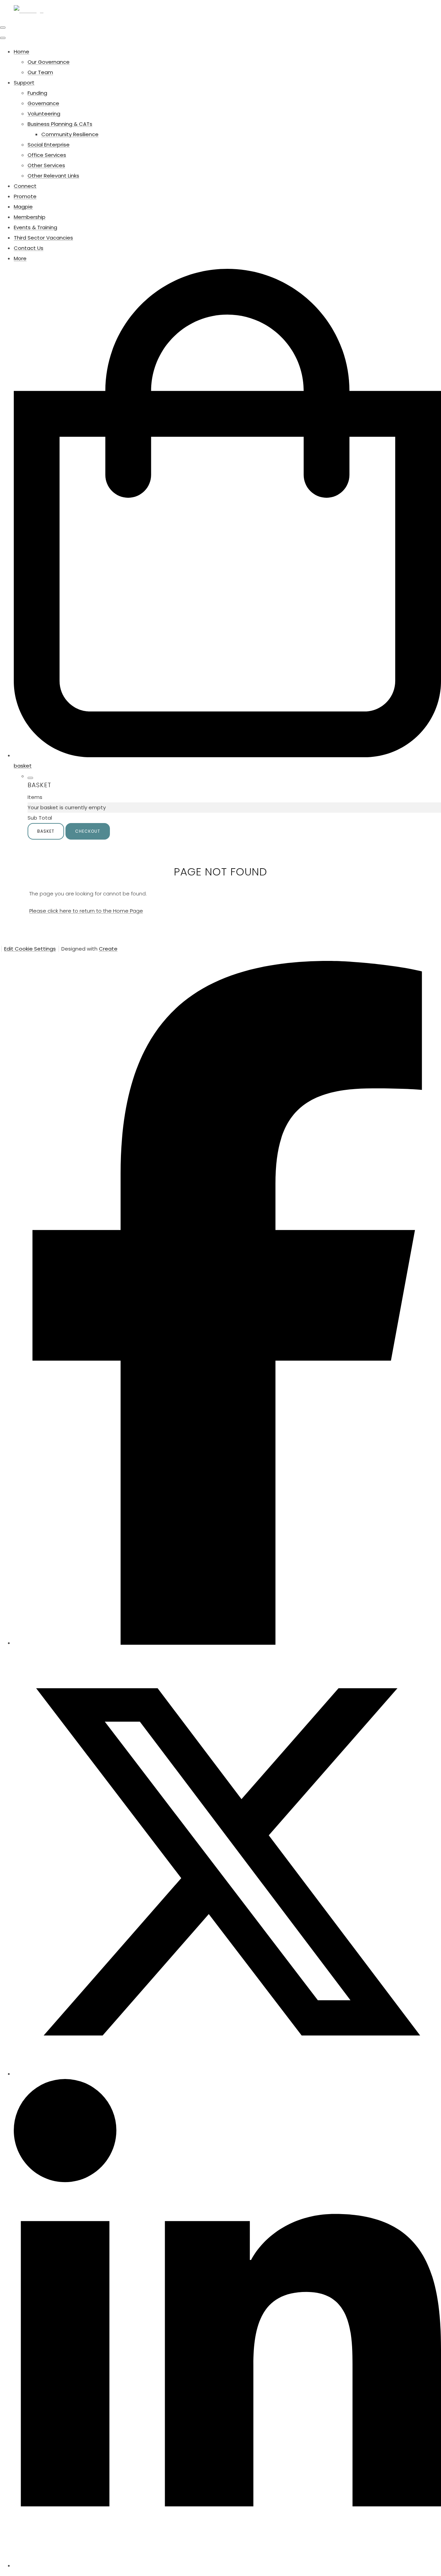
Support (24, 83)
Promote (25, 196)
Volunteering (44, 114)
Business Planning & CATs (60, 124)
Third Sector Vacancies (43, 238)
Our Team (40, 72)
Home (22, 52)
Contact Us (29, 248)
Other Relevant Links (53, 176)
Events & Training (35, 227)
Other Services (46, 165)
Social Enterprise (49, 145)
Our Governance (49, 62)
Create (108, 949)
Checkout (88, 831)
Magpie (23, 207)
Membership (30, 217)
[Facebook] (227, 1643)
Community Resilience (70, 134)
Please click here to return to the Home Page (86, 911)
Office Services (47, 155)
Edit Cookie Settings (30, 949)
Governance (43, 103)
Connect (25, 186)
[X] (227, 2074)
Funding (37, 93)
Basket (46, 831)
